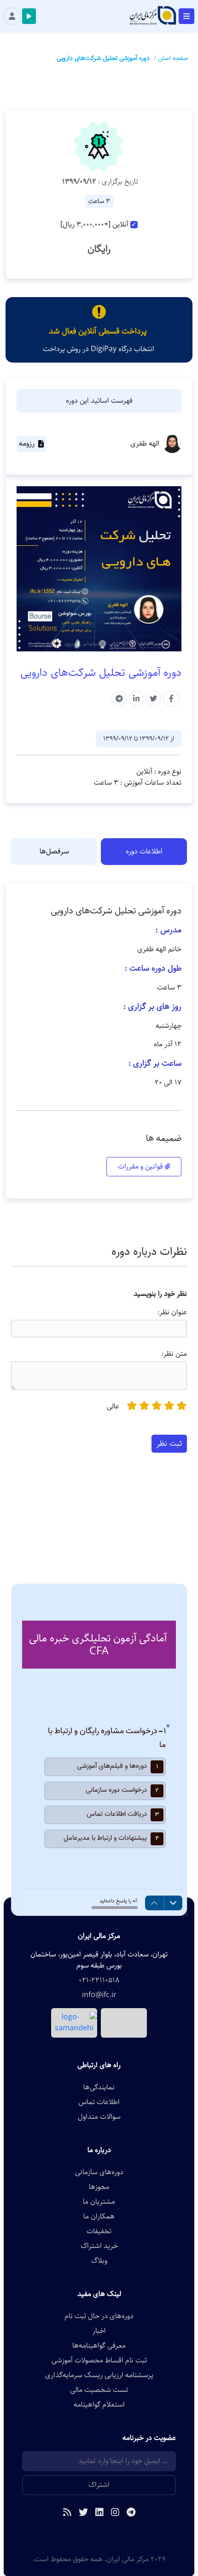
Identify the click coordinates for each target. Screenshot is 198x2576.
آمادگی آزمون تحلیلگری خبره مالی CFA (98, 1645)
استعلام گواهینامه (99, 2405)
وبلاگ (99, 2261)
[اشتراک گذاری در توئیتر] (153, 698)
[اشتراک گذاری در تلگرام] (119, 698)
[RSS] (67, 2513)
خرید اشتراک (99, 2246)
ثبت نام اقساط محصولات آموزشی (99, 2361)
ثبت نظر (169, 1443)
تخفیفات (99, 2231)
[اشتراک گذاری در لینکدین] (136, 698)
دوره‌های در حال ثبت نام (99, 2316)
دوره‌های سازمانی (99, 2172)
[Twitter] (83, 2513)
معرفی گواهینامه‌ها (99, 2346)
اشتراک (99, 2485)
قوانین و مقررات (141, 1166)
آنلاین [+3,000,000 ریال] (94, 225)
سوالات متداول (99, 2117)
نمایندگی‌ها (99, 2087)
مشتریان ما (99, 2202)
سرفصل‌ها (54, 851)
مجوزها (99, 2187)
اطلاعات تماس (99, 2102)
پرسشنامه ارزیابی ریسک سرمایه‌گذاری (99, 2375)
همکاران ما (99, 2217)
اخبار (99, 2331)
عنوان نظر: (172, 1312)
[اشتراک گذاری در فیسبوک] (171, 698)
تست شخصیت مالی (99, 2390)
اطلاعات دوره (144, 851)
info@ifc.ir (99, 1995)
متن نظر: (174, 1354)
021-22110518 (99, 1980)
